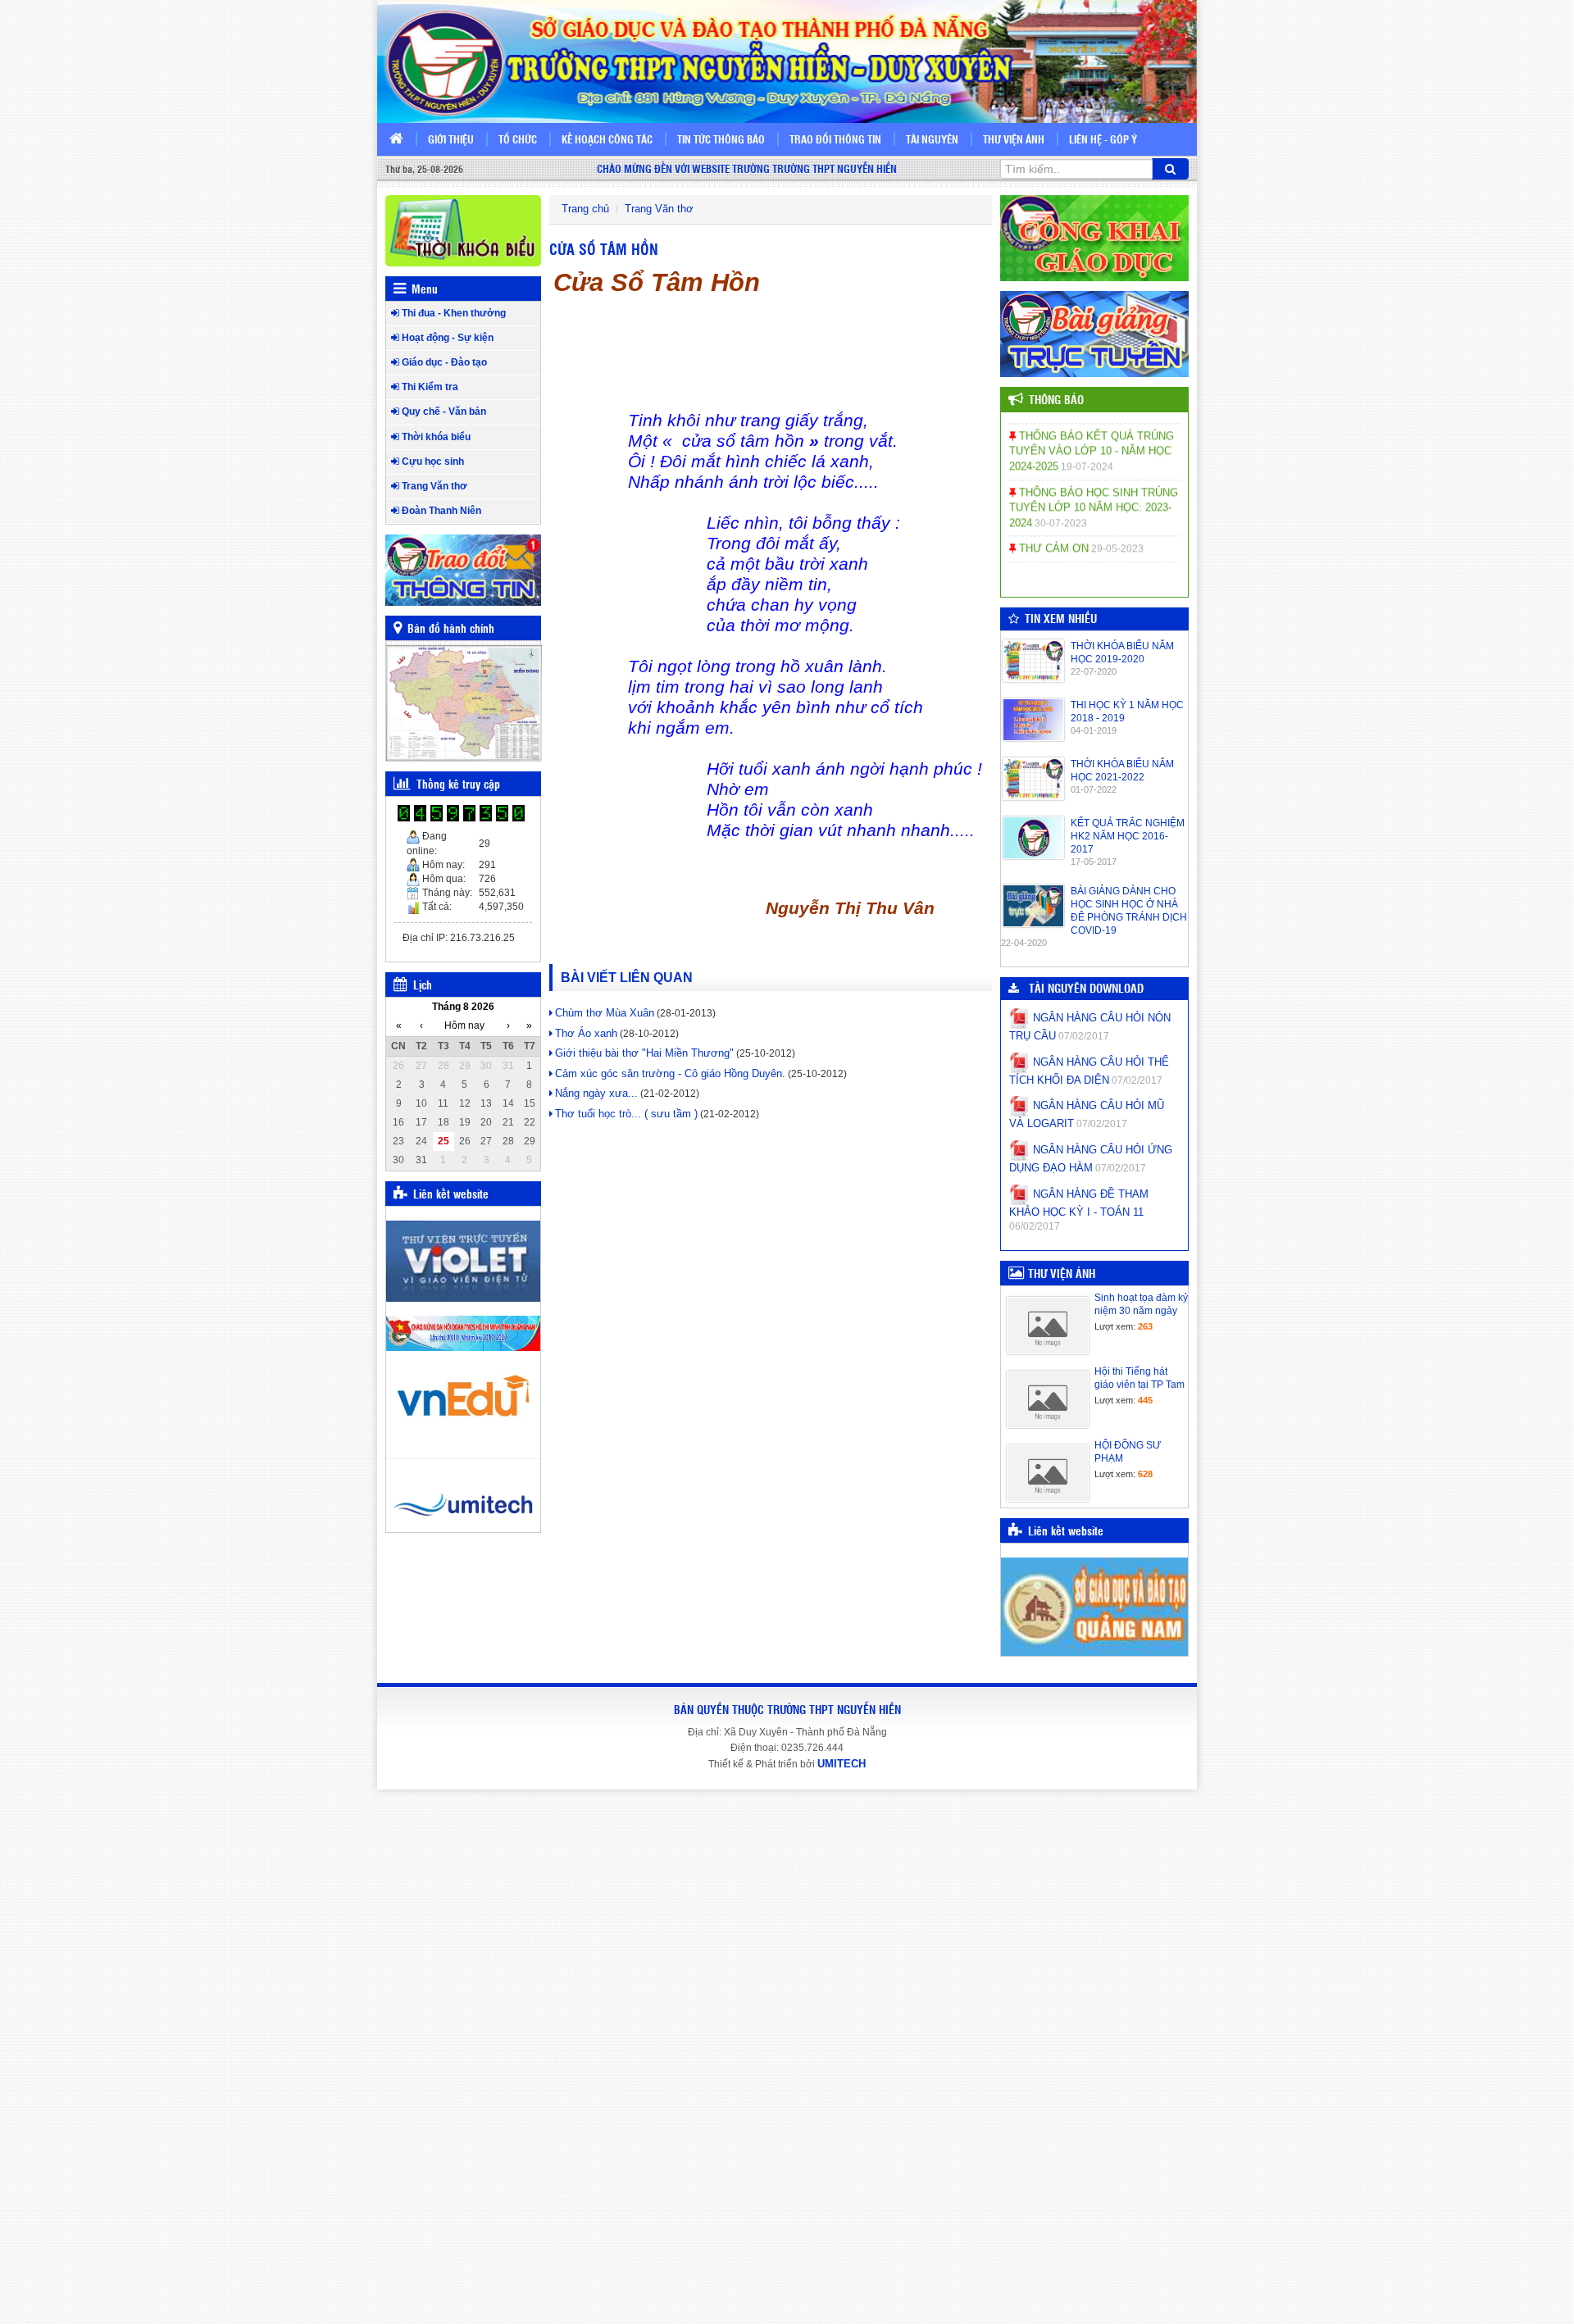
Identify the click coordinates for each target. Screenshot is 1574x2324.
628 (1145, 1474)
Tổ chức (518, 139)
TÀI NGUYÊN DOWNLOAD (1083, 988)
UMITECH (842, 1764)
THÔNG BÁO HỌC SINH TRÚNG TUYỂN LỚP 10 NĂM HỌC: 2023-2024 (1094, 489)
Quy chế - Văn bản (443, 412)
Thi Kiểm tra (429, 387)
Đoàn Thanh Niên (440, 511)
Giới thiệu (451, 139)
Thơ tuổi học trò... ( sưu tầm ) (626, 1114)
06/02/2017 (1035, 1226)
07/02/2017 (1084, 1036)
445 (1145, 1400)
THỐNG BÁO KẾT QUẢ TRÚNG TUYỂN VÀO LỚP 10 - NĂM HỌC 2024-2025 (1092, 433)
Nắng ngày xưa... (596, 1093)
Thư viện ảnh (1014, 139)
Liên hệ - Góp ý (1103, 139)
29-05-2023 (1117, 530)
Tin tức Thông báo (721, 139)
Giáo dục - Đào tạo (443, 362)
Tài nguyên (932, 139)
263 (1145, 1326)
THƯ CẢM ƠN (1052, 530)
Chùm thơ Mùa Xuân (605, 1013)
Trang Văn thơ (433, 486)
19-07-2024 (1087, 448)
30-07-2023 (1061, 505)
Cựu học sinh (432, 462)
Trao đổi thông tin (835, 139)
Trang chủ (585, 209)
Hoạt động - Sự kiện (446, 338)
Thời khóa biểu (435, 437)
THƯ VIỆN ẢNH (1062, 1273)
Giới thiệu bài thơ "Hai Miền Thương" (644, 1053)
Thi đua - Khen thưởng (453, 313)
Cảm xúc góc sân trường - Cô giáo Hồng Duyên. (670, 1073)
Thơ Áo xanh (586, 1033)
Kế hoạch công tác (607, 139)
